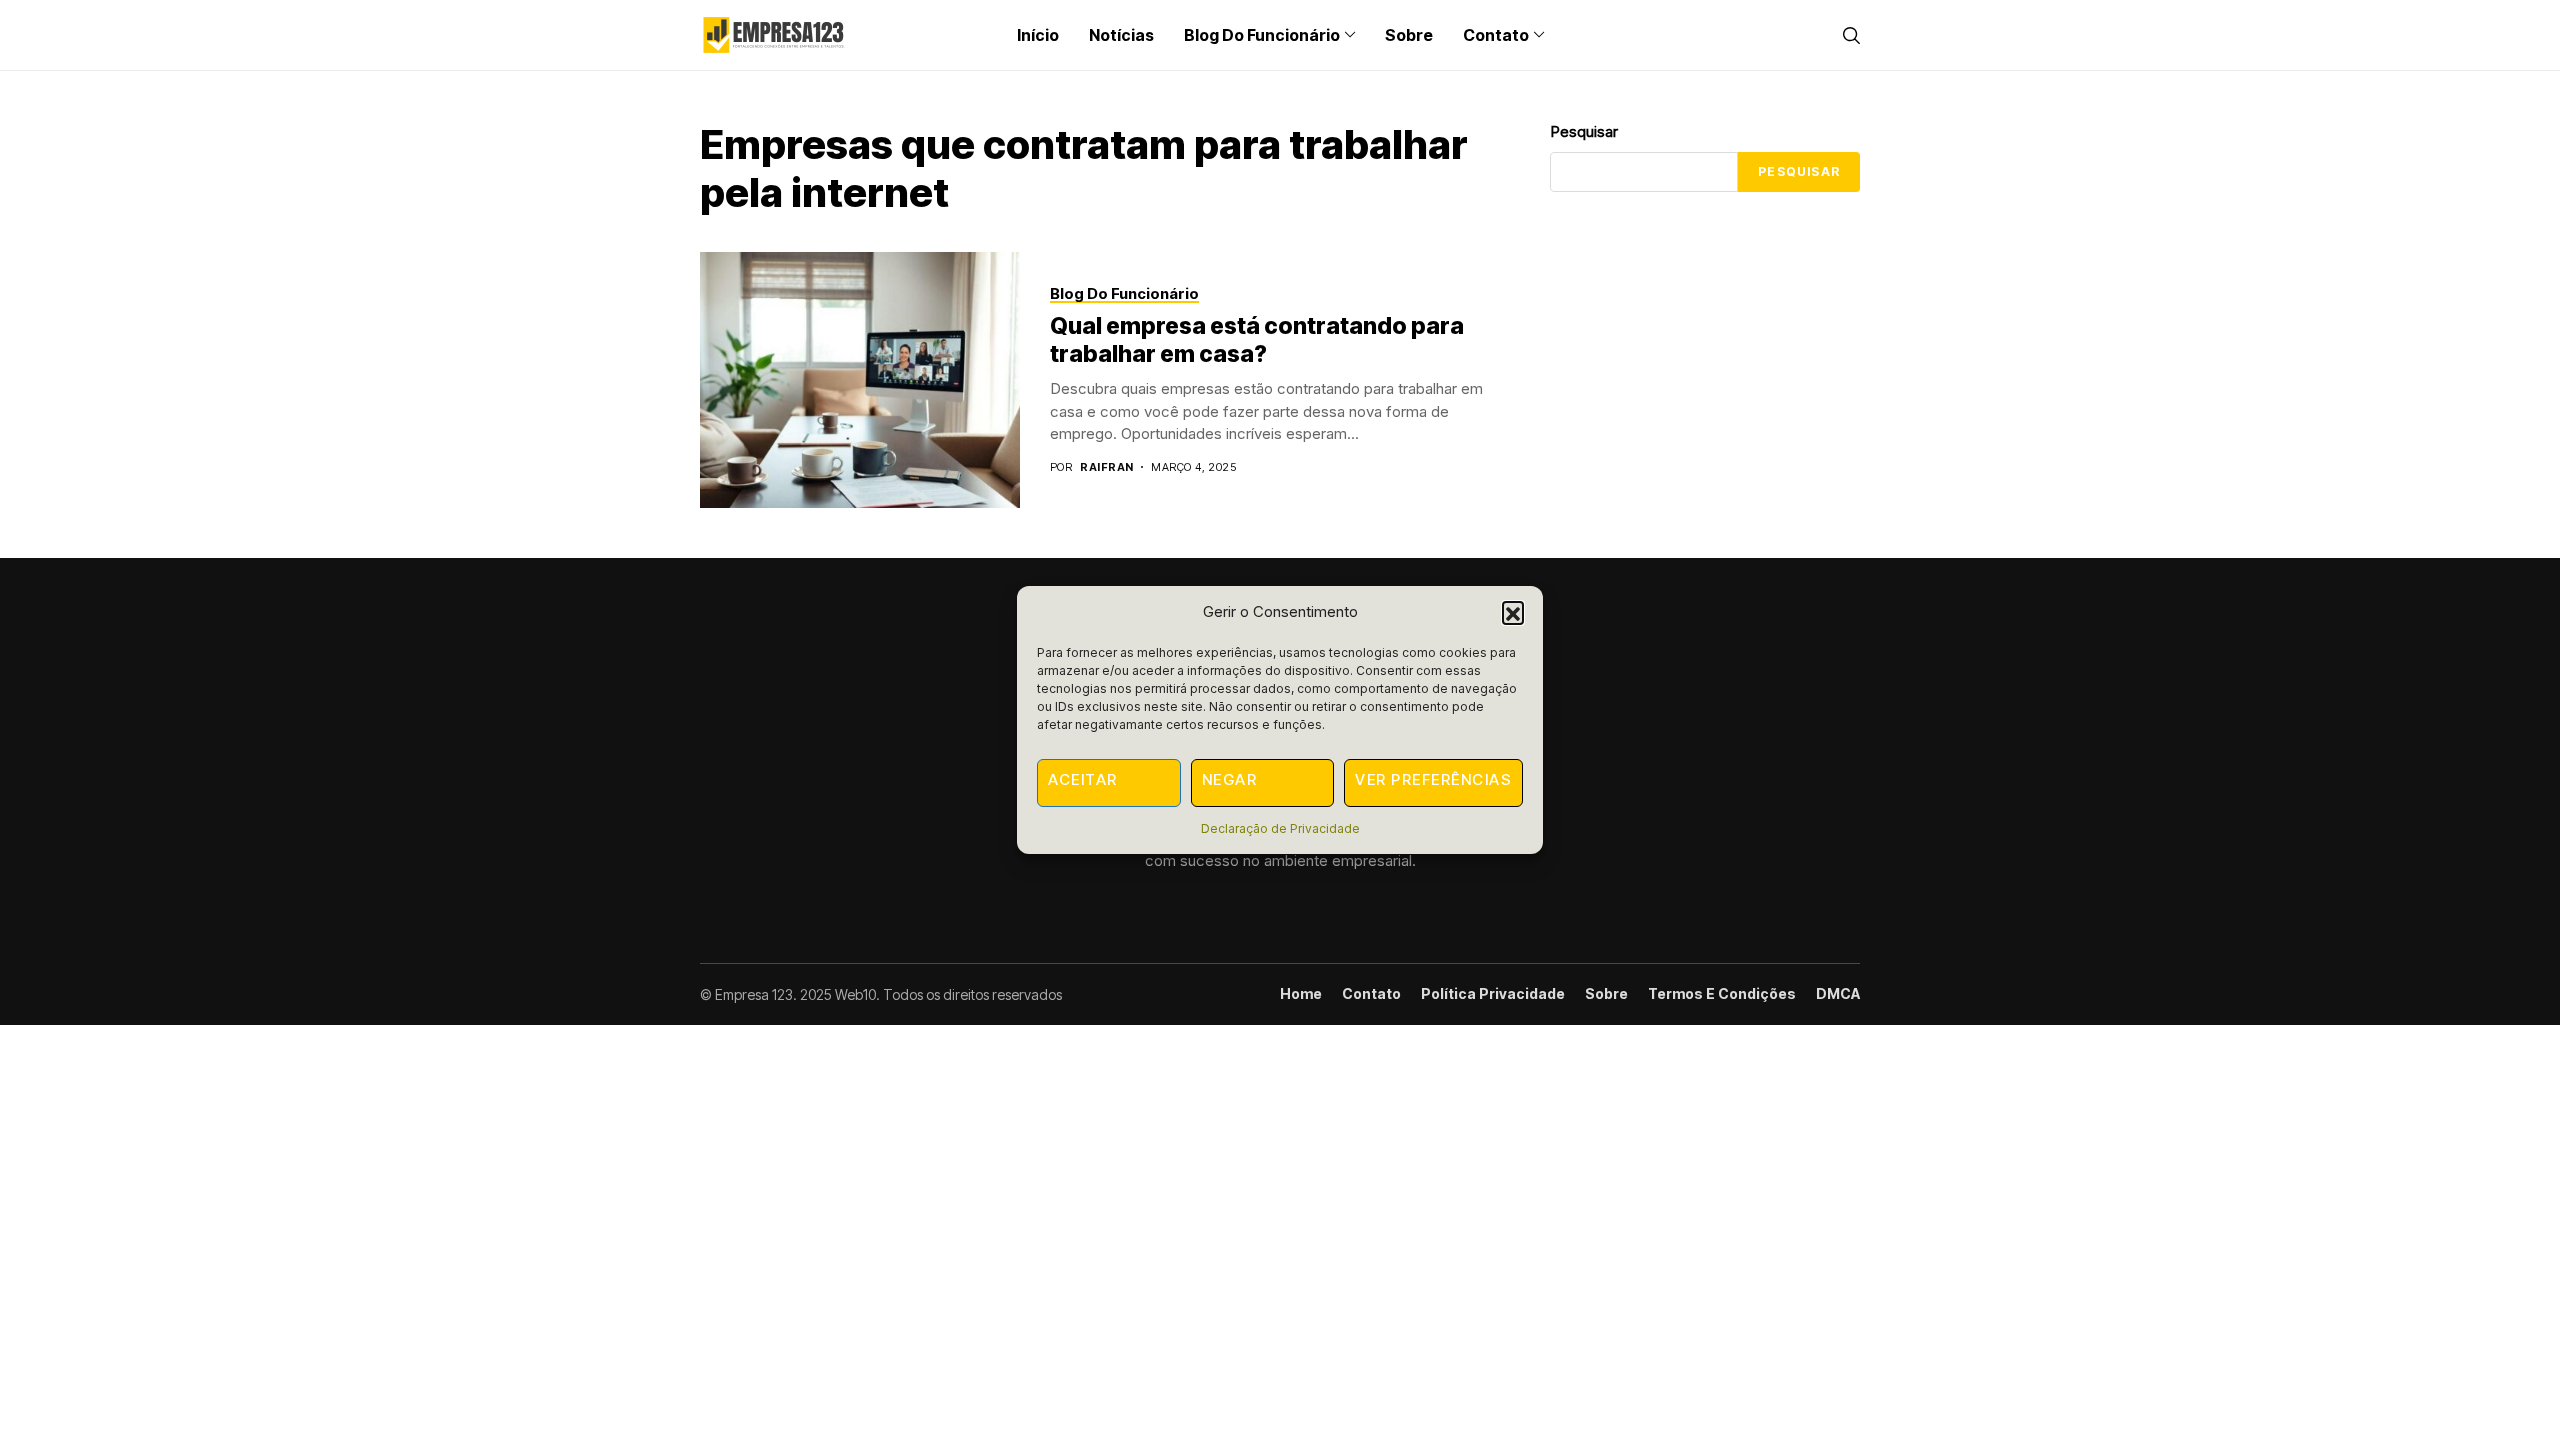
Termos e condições (1722, 994)
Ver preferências (1433, 779)
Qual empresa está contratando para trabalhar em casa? (1257, 340)
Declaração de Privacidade (1280, 828)
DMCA (1838, 994)
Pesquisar (1584, 131)
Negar (1230, 779)
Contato (1371, 994)
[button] (1513, 612)
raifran (1106, 467)
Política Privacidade (1493, 994)
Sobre (1606, 994)
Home (1301, 994)
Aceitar (1083, 779)
